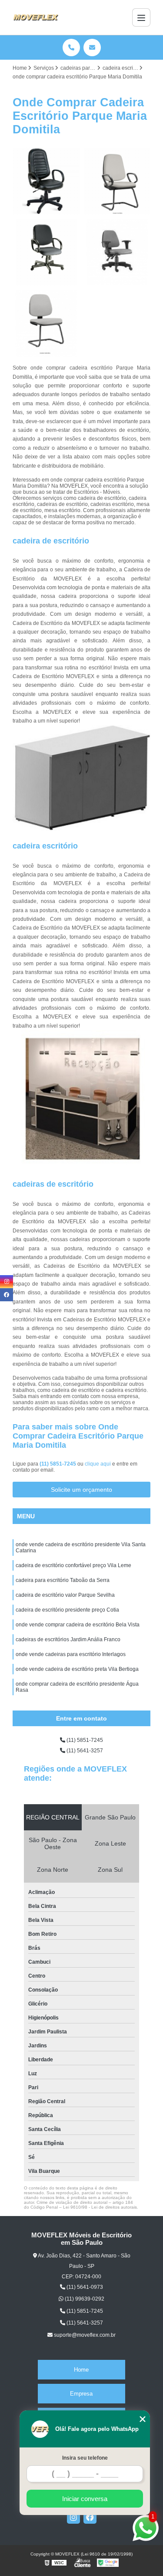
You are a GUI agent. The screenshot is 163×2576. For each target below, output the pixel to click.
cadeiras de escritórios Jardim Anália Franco (68, 1639)
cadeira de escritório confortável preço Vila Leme (73, 1565)
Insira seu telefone (85, 2458)
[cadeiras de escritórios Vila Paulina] (117, 252)
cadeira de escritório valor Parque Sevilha (65, 1595)
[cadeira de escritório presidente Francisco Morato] (46, 252)
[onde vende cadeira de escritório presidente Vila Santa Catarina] (46, 181)
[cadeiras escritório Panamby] (117, 181)
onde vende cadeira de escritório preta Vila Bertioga (77, 1669)
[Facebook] (90, 2517)
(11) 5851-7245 (58, 1464)
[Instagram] (73, 2517)
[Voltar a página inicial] (36, 17)
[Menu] (141, 17)
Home (81, 2370)
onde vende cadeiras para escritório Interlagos (71, 1654)
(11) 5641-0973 (84, 2287)
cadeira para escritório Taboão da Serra (63, 1580)
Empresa (81, 2394)
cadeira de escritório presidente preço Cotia (67, 1610)
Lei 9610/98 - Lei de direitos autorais (100, 2207)
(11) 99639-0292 (84, 2299)
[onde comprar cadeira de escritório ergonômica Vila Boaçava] (46, 323)
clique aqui (98, 1464)
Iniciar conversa (85, 2499)
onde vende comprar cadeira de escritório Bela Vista (78, 1625)
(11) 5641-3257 (84, 1751)
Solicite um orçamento (81, 1490)
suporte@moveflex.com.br (84, 2335)
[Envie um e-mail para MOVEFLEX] (92, 48)
